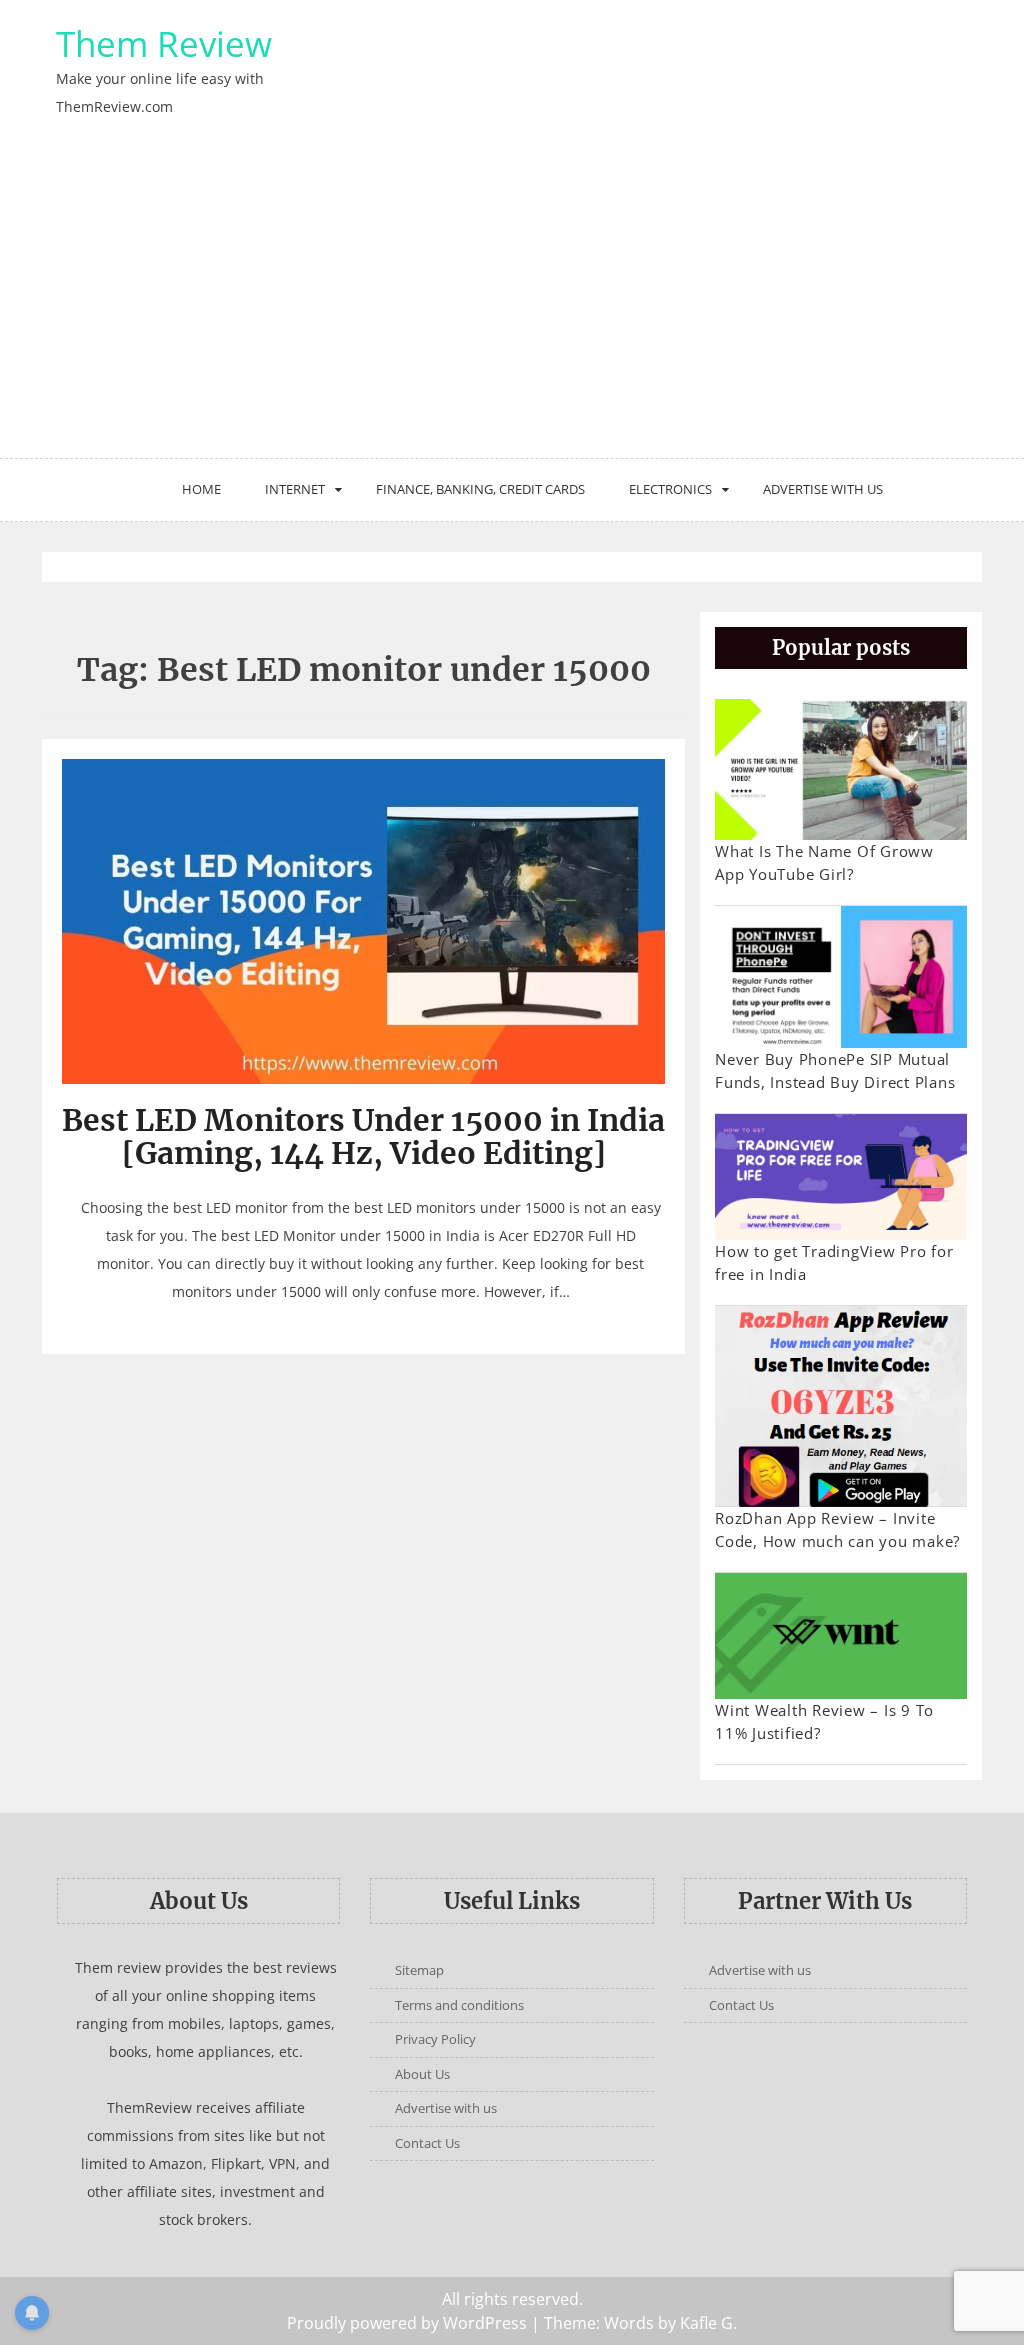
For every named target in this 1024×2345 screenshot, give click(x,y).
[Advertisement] (512, 308)
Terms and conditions (459, 2005)
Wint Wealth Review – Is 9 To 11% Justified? (824, 1721)
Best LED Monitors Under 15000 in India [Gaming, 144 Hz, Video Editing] (363, 1136)
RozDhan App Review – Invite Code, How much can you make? (837, 1529)
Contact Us (427, 2143)
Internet (295, 489)
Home (201, 489)
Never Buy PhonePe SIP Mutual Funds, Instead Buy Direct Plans (835, 1070)
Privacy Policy (435, 2039)
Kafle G (706, 2323)
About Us (422, 2074)
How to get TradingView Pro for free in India (834, 1262)
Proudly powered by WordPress (407, 2323)
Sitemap (419, 1970)
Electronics (670, 489)
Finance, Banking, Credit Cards (480, 489)
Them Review (164, 43)
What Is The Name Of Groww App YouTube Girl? (824, 862)
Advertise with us (823, 489)
